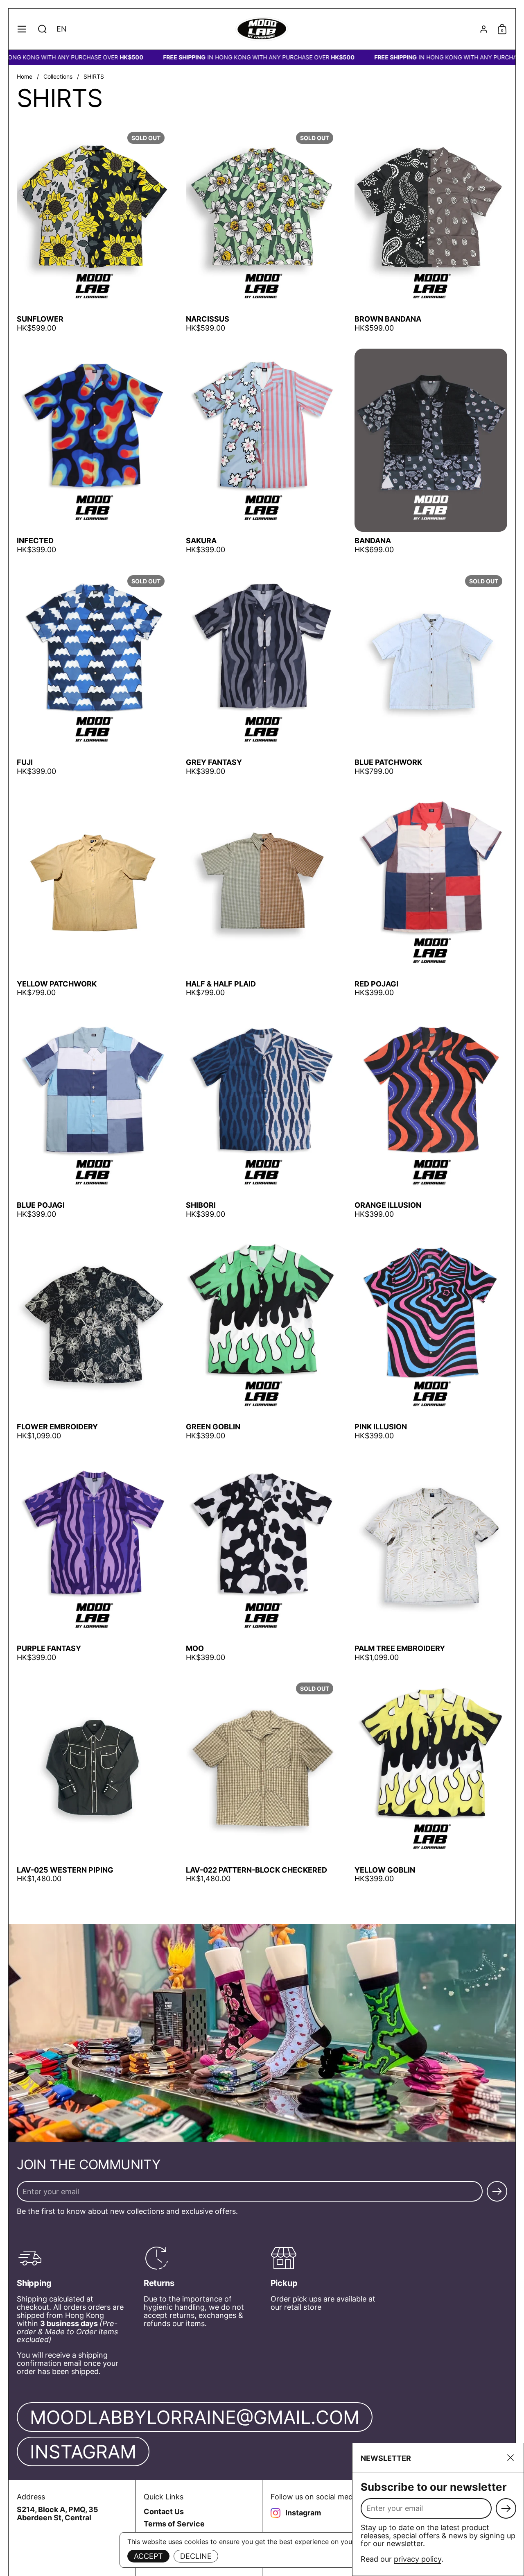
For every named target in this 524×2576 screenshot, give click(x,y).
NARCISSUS (262, 230)
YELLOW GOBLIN (431, 1780)
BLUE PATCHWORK (431, 673)
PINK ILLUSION (431, 1337)
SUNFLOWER (93, 230)
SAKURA (262, 451)
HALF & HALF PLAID (262, 894)
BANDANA (431, 451)
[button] (42, 29)
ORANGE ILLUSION (431, 1116)
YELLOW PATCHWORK (93, 894)
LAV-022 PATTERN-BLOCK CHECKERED (262, 1780)
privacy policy (418, 2559)
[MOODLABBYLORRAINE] (262, 29)
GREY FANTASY (262, 673)
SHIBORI (262, 1116)
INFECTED (93, 451)
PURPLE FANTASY (93, 1559)
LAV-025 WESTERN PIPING (93, 1780)
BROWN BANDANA (431, 230)
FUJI (93, 673)
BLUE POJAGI (93, 1116)
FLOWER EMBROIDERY (93, 1337)
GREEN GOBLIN (262, 1337)
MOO (262, 1559)
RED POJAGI (431, 894)
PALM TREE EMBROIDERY (431, 1559)
